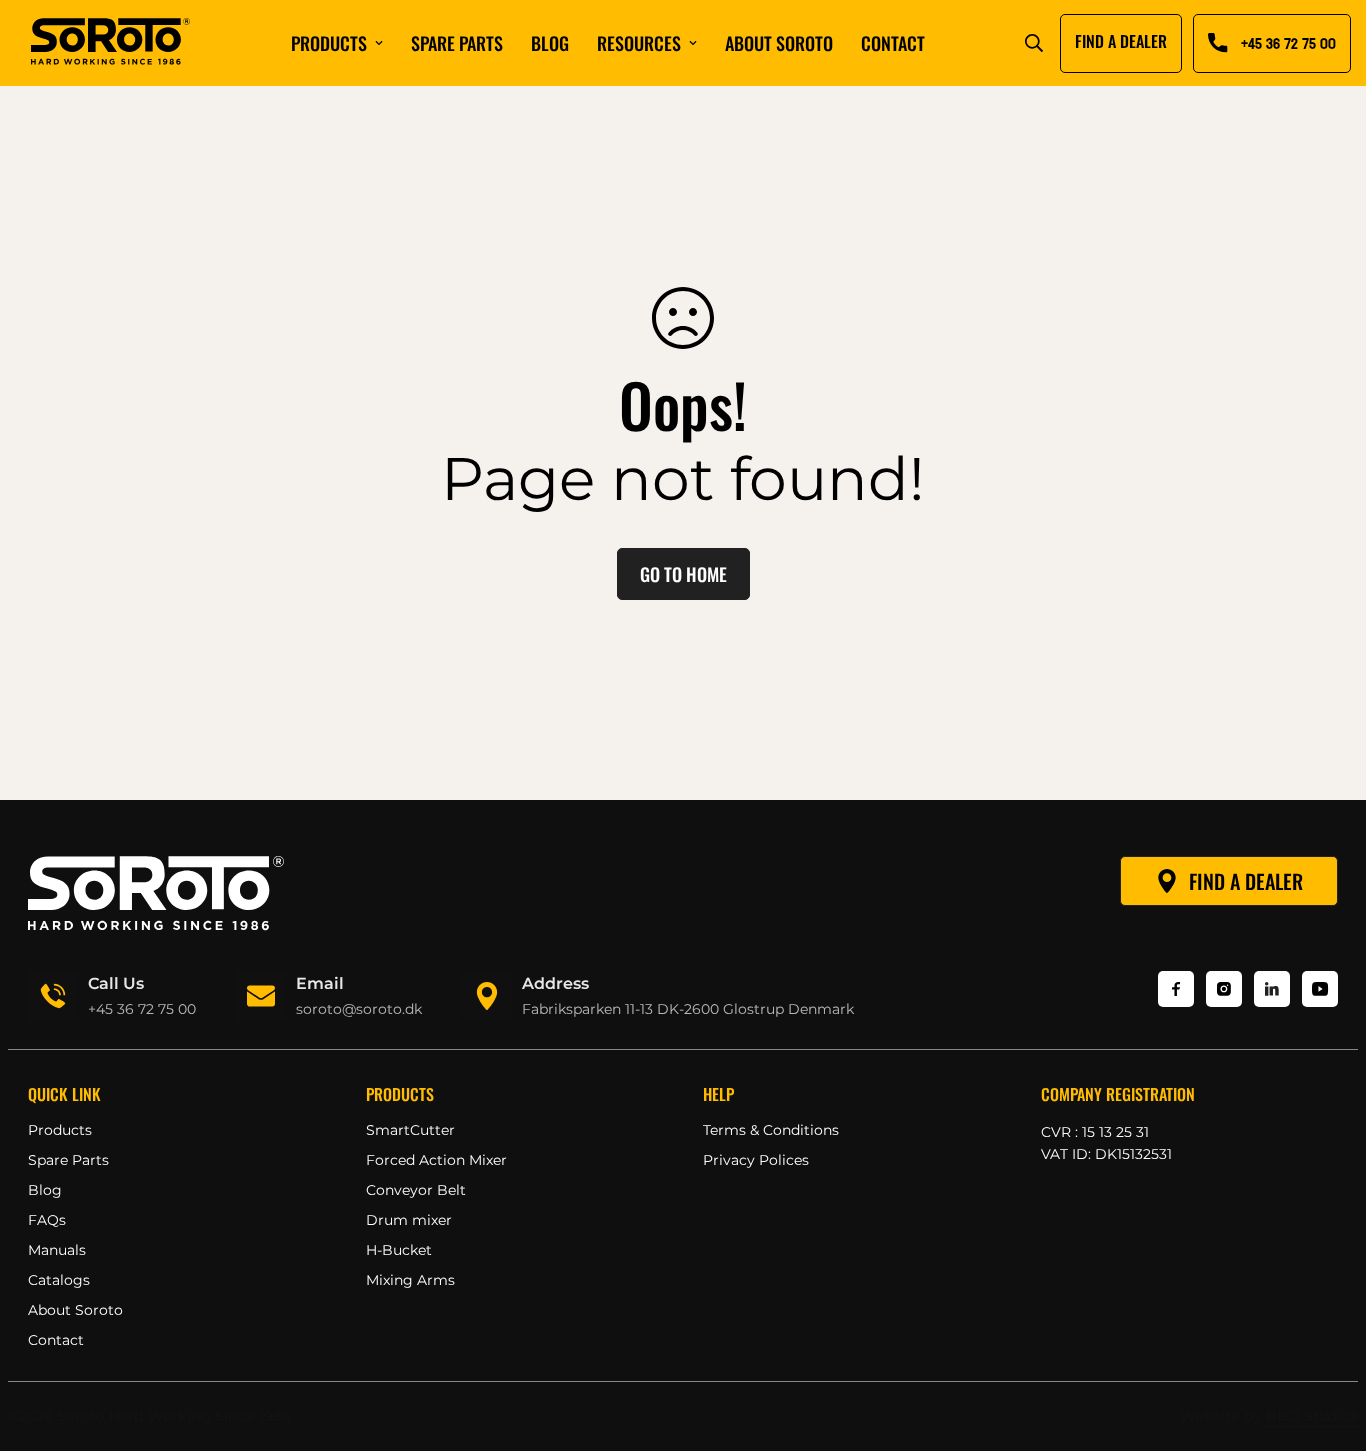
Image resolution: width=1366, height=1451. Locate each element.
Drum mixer (409, 1220)
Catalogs (59, 1280)
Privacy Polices (756, 1160)
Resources (639, 43)
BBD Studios (1312, 1416)
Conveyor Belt (416, 1190)
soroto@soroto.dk (359, 1009)
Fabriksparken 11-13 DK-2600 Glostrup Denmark (688, 1009)
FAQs (47, 1220)
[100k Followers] (1224, 989)
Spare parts (457, 43)
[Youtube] (1320, 989)
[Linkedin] (1272, 989)
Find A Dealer (1246, 881)
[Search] (1034, 43)
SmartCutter (410, 1130)
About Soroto (779, 43)
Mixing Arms (410, 1280)
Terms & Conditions (771, 1130)
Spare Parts (68, 1160)
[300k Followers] (1176, 989)
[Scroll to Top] (1327, 1342)
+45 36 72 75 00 (142, 1009)
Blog (550, 43)
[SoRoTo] (111, 42)
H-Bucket (399, 1250)
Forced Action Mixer (436, 1160)
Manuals (57, 1250)
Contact (893, 43)
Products (329, 43)
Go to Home (683, 574)
